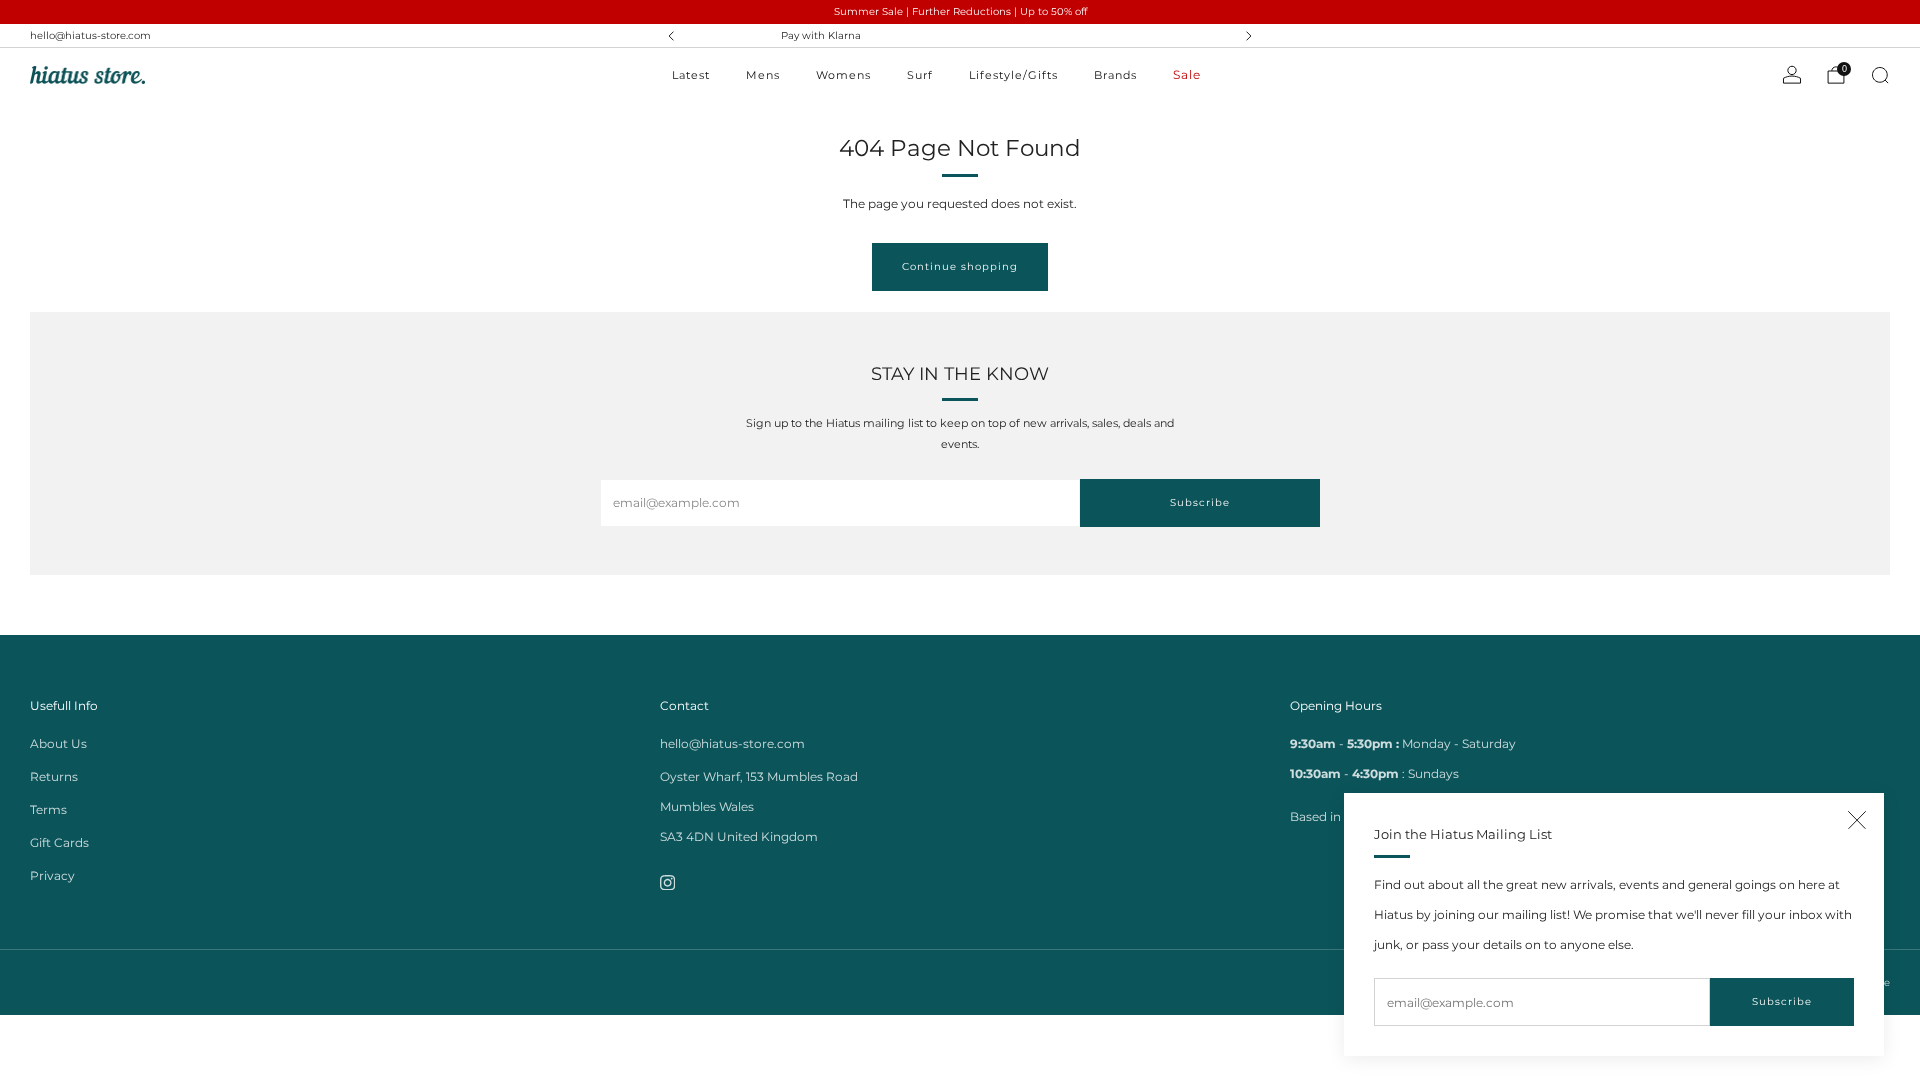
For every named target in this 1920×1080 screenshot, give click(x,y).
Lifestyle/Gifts (1013, 75)
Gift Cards (59, 842)
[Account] (1792, 75)
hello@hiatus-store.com (90, 35)
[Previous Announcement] (671, 36)
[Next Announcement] (1249, 36)
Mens (763, 75)
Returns (54, 776)
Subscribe (1782, 1001)
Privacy (52, 875)
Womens (843, 75)
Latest (691, 75)
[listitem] (962, 36)
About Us (58, 743)
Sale (1187, 74)
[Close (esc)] (1857, 820)
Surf (920, 75)
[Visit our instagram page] (667, 882)
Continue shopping (960, 266)
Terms (48, 809)
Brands (1115, 75)
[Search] (1880, 75)
